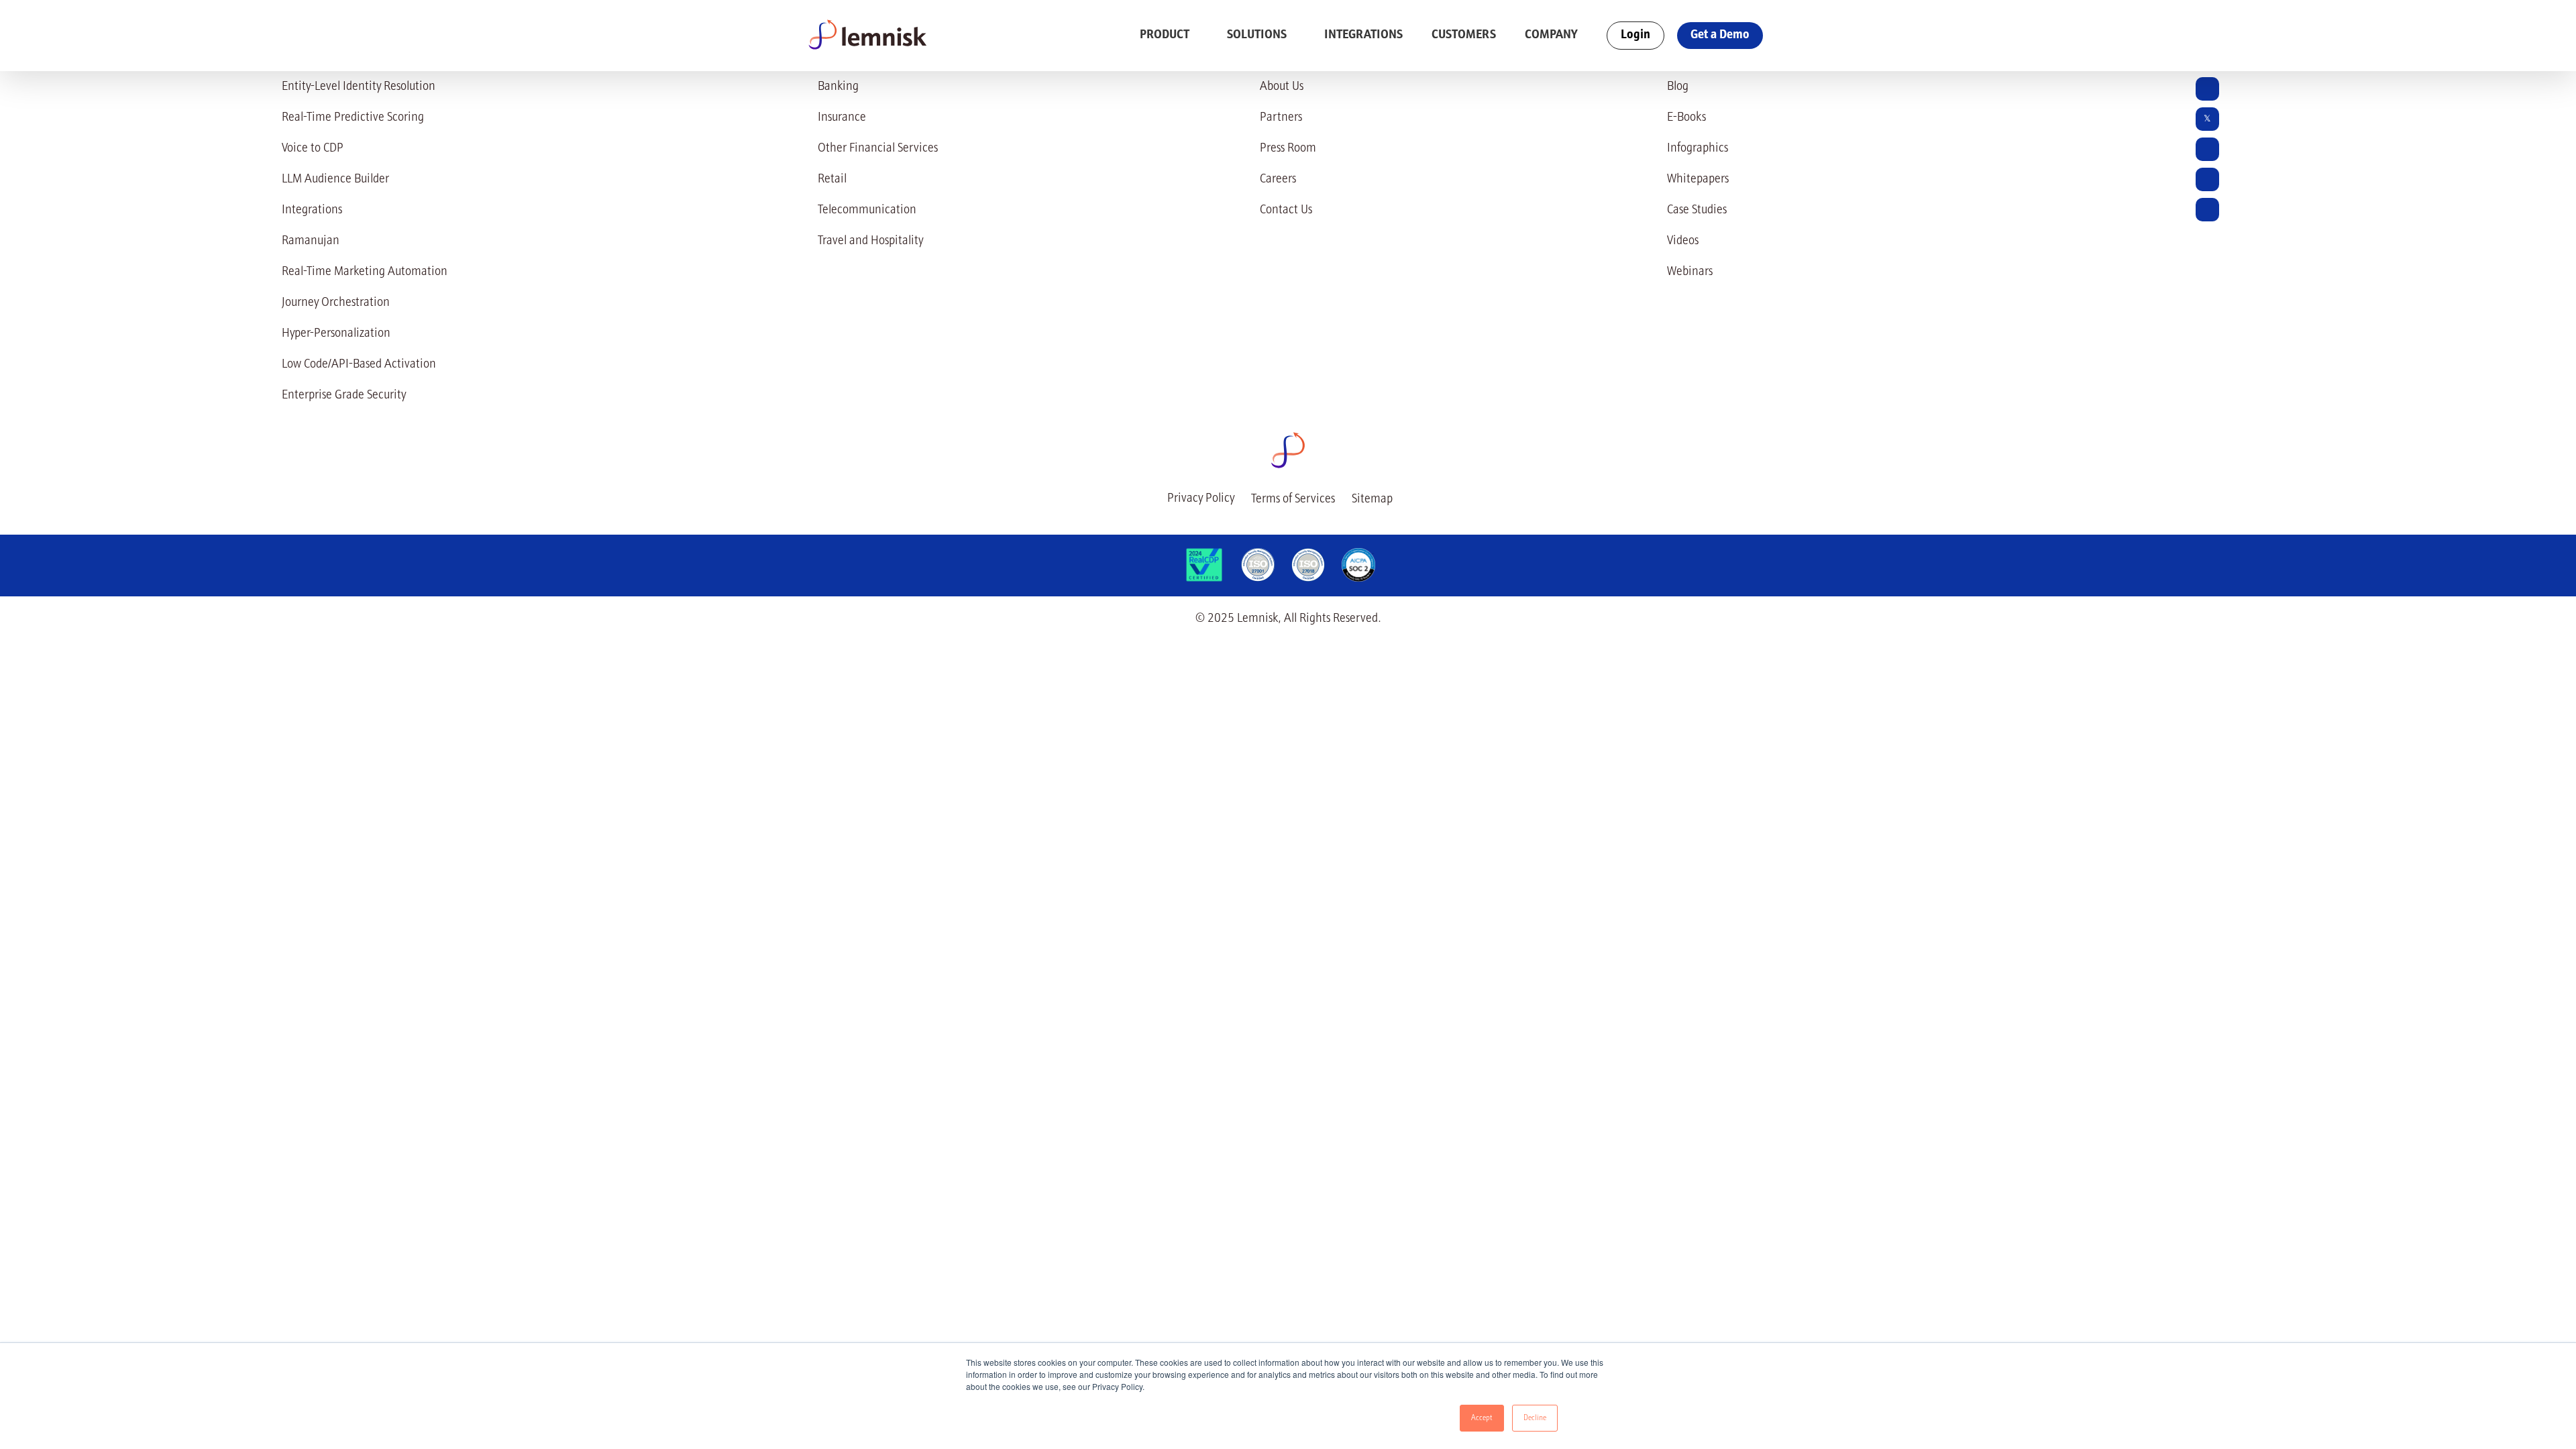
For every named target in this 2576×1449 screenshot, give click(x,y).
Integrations (1363, 35)
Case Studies (1697, 210)
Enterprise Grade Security (344, 395)
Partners (1281, 118)
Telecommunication (867, 210)
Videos (1683, 241)
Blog (1678, 87)
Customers (1464, 35)
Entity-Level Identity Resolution (359, 87)
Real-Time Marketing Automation (365, 272)
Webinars (1690, 272)
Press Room (1288, 149)
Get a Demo (1720, 35)
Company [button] (1552, 35)
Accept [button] (1482, 1418)
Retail (832, 179)
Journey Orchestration (336, 303)
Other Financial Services (878, 149)
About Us (1282, 87)
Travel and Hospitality (870, 241)
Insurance (842, 118)
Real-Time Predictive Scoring (353, 118)
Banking (838, 87)
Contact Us (1286, 210)
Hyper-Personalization (336, 334)
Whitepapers (1698, 179)
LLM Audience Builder (335, 179)
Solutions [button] (1258, 35)
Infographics (1698, 149)
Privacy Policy (1201, 499)
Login (1635, 35)
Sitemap (1372, 499)
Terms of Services (1293, 499)
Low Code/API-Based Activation (359, 365)
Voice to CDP (313, 149)
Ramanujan (311, 241)
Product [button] (1166, 35)
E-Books (1686, 118)
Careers (1278, 179)
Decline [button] (1535, 1418)
